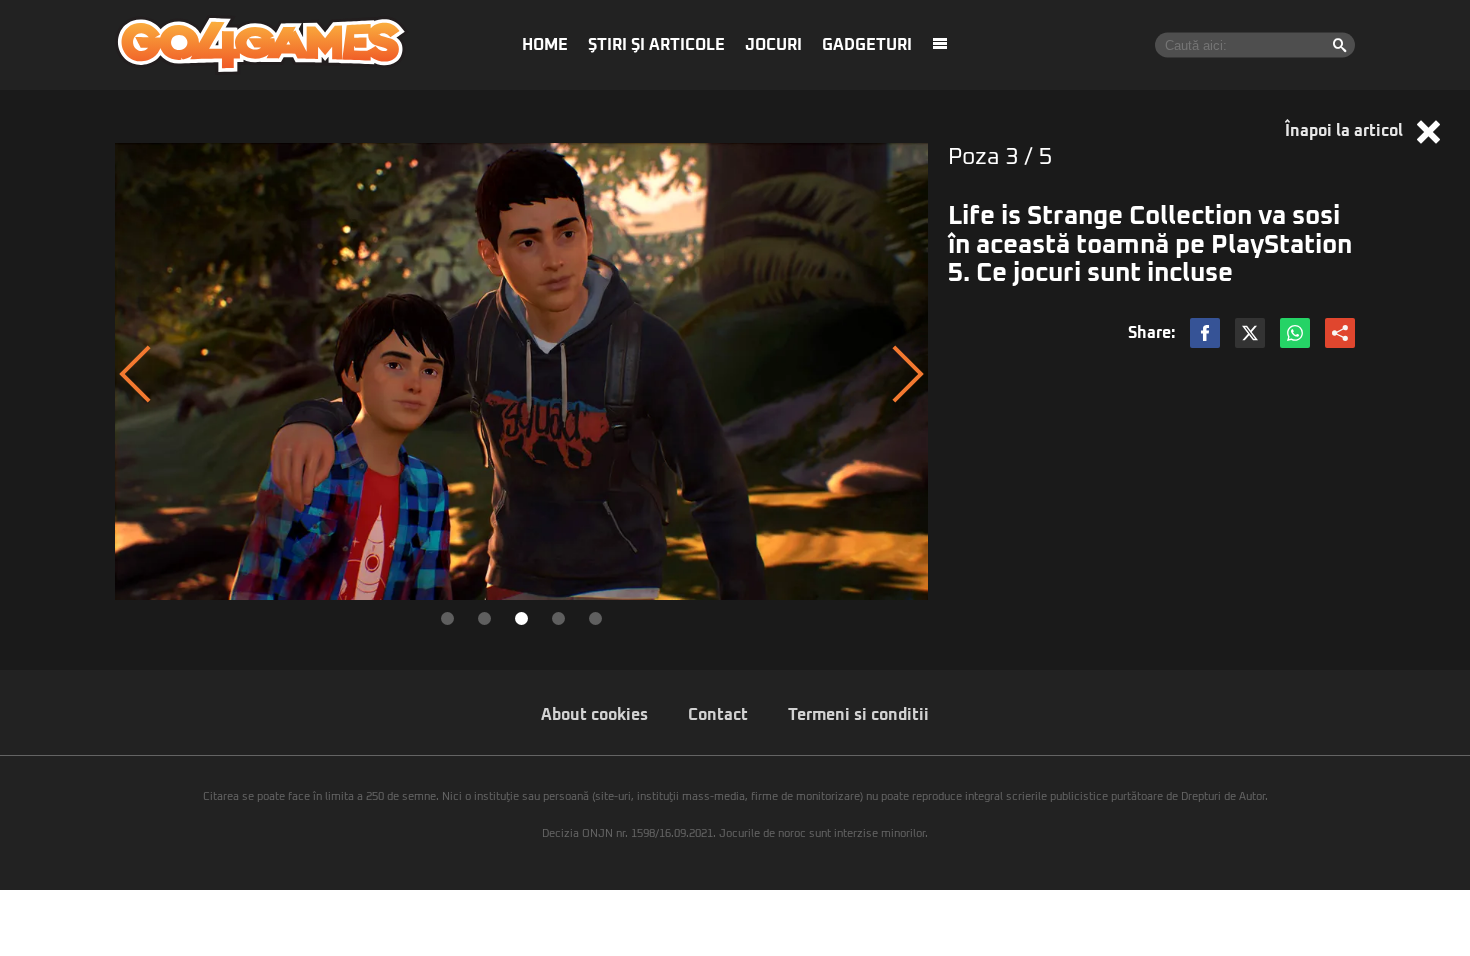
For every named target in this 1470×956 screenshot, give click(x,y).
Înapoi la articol (1346, 131)
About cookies (594, 715)
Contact (718, 715)
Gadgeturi (867, 45)
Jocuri (773, 45)
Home (545, 45)
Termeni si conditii (858, 715)
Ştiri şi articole (656, 45)
